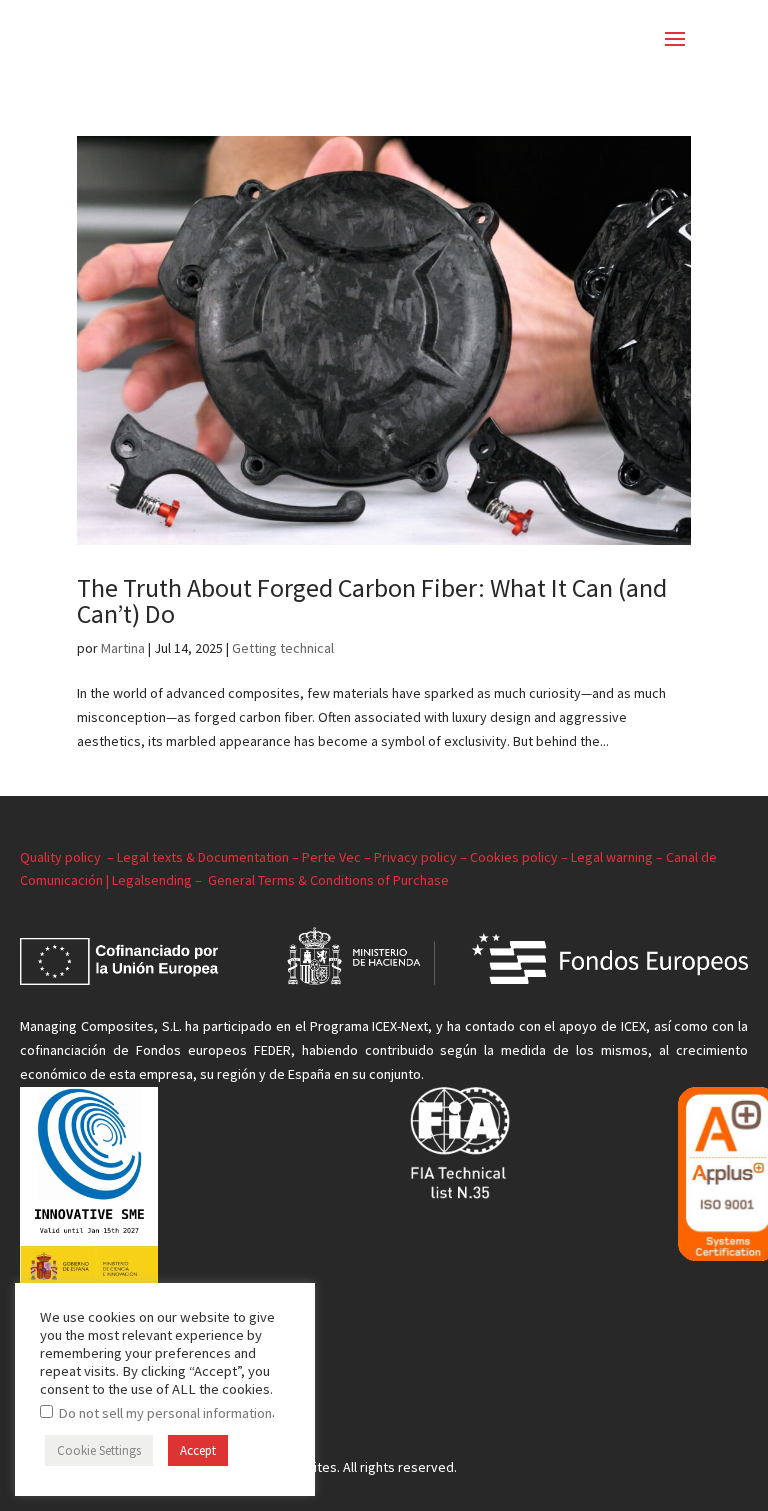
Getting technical (283, 648)
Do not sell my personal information (165, 1413)
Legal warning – (618, 857)
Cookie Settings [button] (99, 1450)
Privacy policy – (422, 857)
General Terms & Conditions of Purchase (330, 880)
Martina (123, 648)
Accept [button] (198, 1450)
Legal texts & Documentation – (209, 857)
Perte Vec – (338, 857)
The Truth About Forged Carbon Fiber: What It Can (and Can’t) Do (372, 600)
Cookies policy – (520, 857)
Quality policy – (68, 857)
